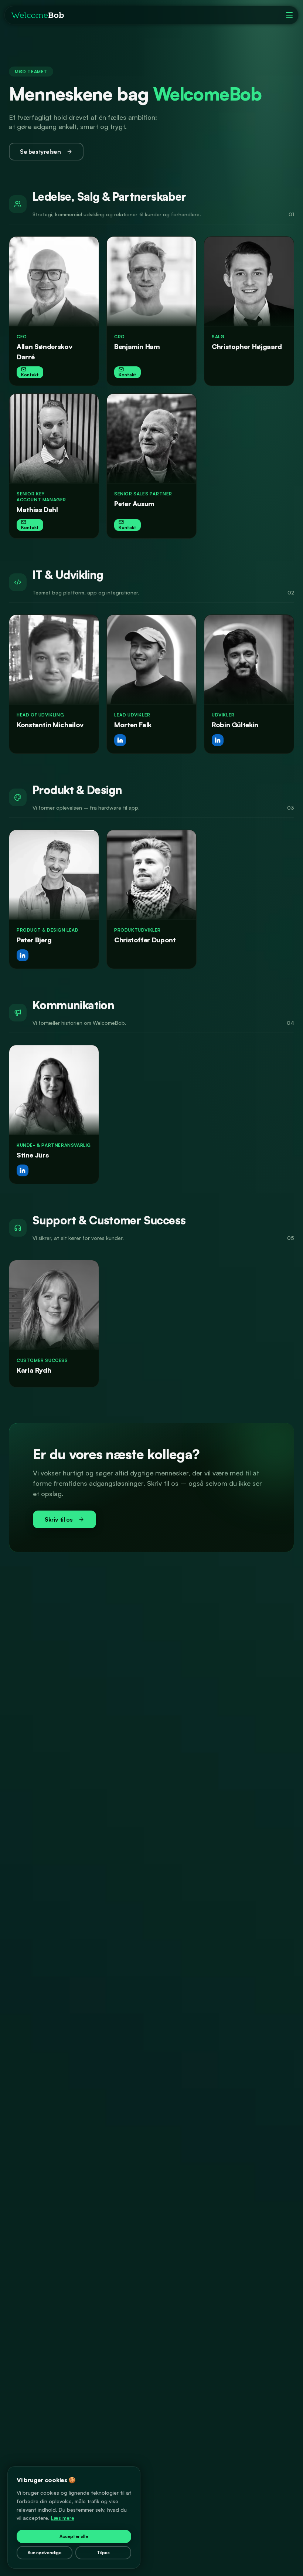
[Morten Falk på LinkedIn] (120, 740)
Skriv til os (59, 1519)
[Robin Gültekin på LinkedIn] (218, 740)
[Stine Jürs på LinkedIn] (23, 1170)
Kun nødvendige (45, 2553)
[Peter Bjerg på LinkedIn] (23, 955)
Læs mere (63, 2518)
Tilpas (103, 2553)
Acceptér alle (74, 2536)
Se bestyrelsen (40, 152)
